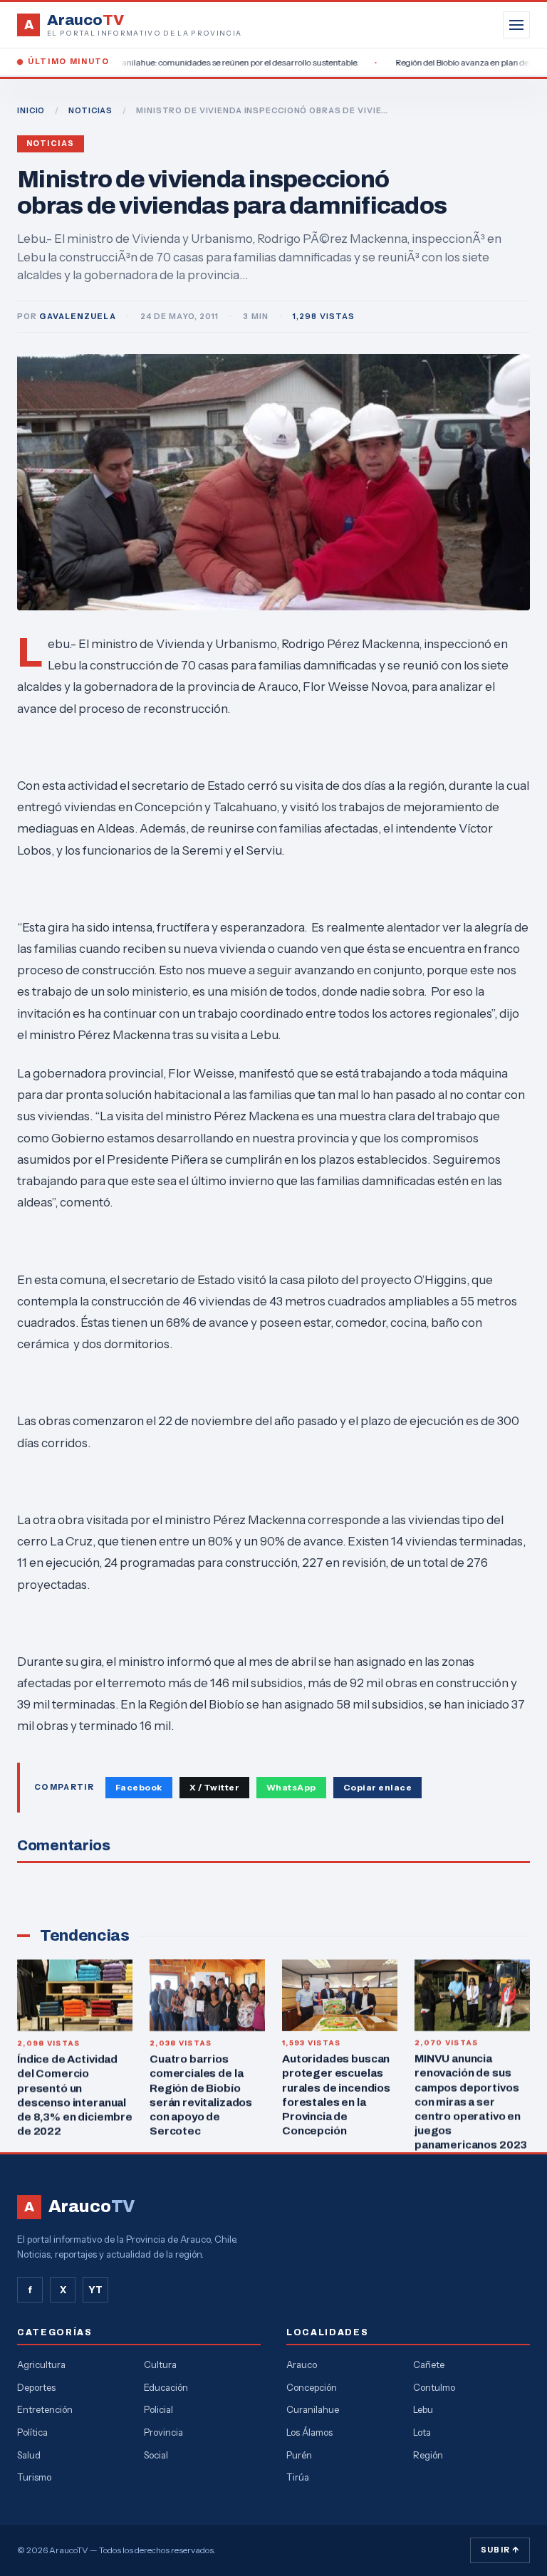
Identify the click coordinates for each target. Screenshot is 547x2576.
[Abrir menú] (516, 25)
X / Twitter (214, 1787)
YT (95, 2290)
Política (32, 2432)
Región (428, 2455)
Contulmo (434, 2387)
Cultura (160, 2364)
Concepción (312, 2387)
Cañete (429, 2364)
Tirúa (298, 2477)
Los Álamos (309, 2432)
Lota (422, 2432)
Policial (158, 2409)
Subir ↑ (500, 2550)
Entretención (45, 2409)
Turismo (34, 2477)
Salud (29, 2455)
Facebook (139, 1787)
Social (156, 2455)
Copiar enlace (377, 1787)
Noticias (51, 144)
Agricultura (41, 2364)
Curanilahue (313, 2409)
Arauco (302, 2364)
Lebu (423, 2409)
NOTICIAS (90, 110)
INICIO (31, 110)
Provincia (163, 2432)
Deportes (36, 2387)
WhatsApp (291, 1787)
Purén (299, 2455)
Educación (166, 2387)
